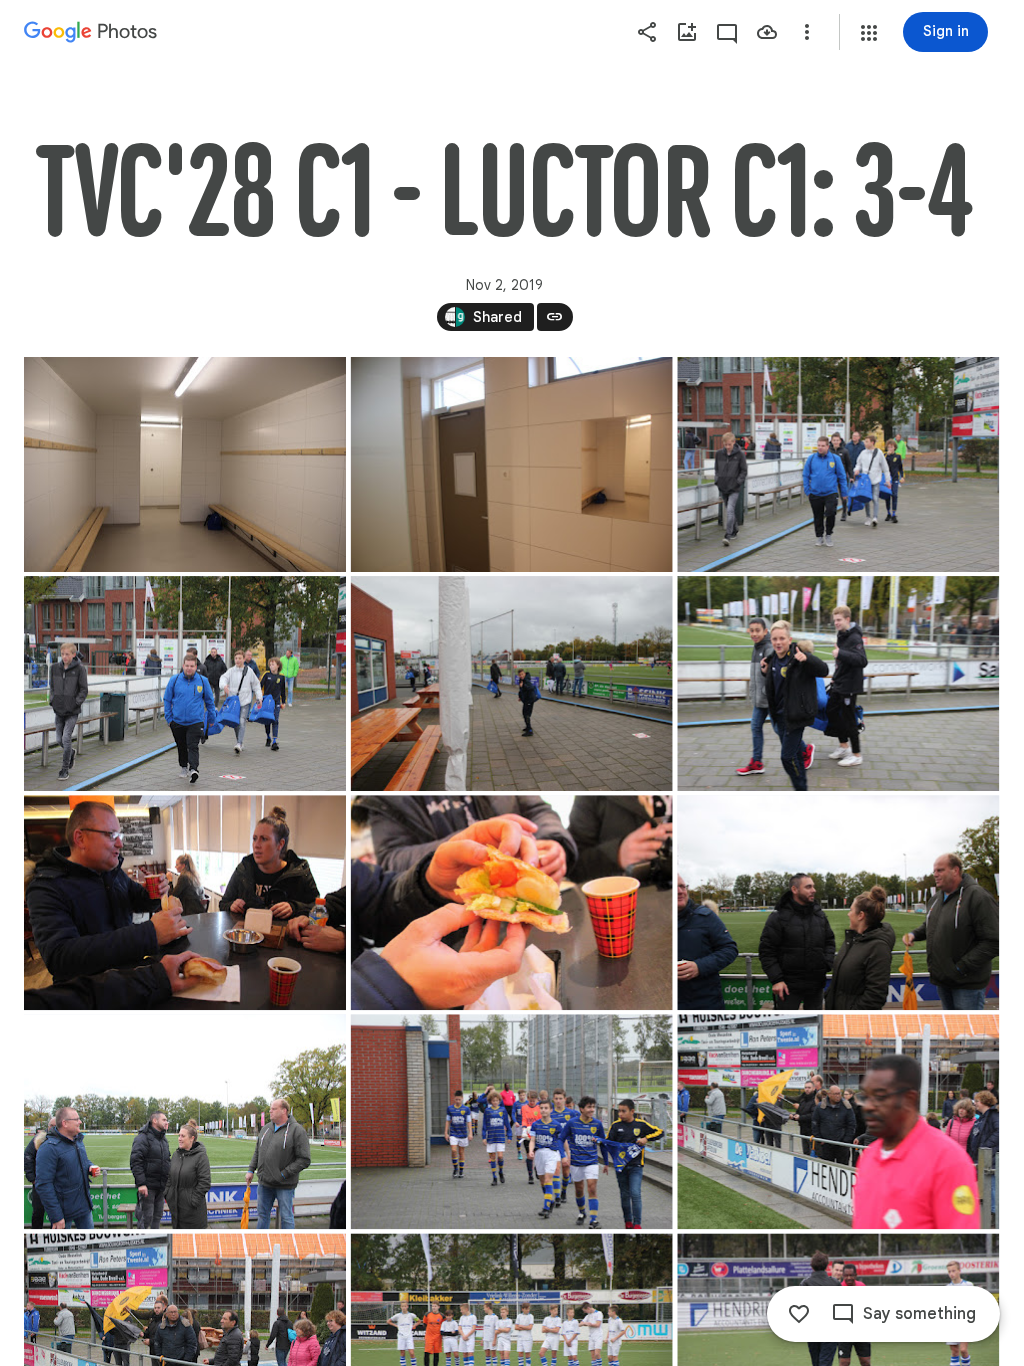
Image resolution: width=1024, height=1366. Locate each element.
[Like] (799, 1314)
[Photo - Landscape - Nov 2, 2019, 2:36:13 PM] (838, 1121)
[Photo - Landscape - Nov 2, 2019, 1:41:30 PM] (512, 464)
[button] (869, 33)
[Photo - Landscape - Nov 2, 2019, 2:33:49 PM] (838, 902)
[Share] (647, 32)
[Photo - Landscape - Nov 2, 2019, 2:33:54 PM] (185, 1121)
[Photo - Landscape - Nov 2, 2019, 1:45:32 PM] (512, 902)
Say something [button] (919, 1314)
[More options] (807, 32)
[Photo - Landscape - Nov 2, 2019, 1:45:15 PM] (185, 902)
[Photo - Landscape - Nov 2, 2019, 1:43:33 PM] (838, 683)
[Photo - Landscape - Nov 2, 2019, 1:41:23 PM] (185, 464)
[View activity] (727, 32)
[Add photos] (687, 32)
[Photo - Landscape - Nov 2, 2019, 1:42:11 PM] (185, 683)
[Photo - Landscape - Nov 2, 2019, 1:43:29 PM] (512, 683)
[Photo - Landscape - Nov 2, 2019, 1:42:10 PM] (838, 464)
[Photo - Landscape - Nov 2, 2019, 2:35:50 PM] (512, 1121)
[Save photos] (767, 32)
